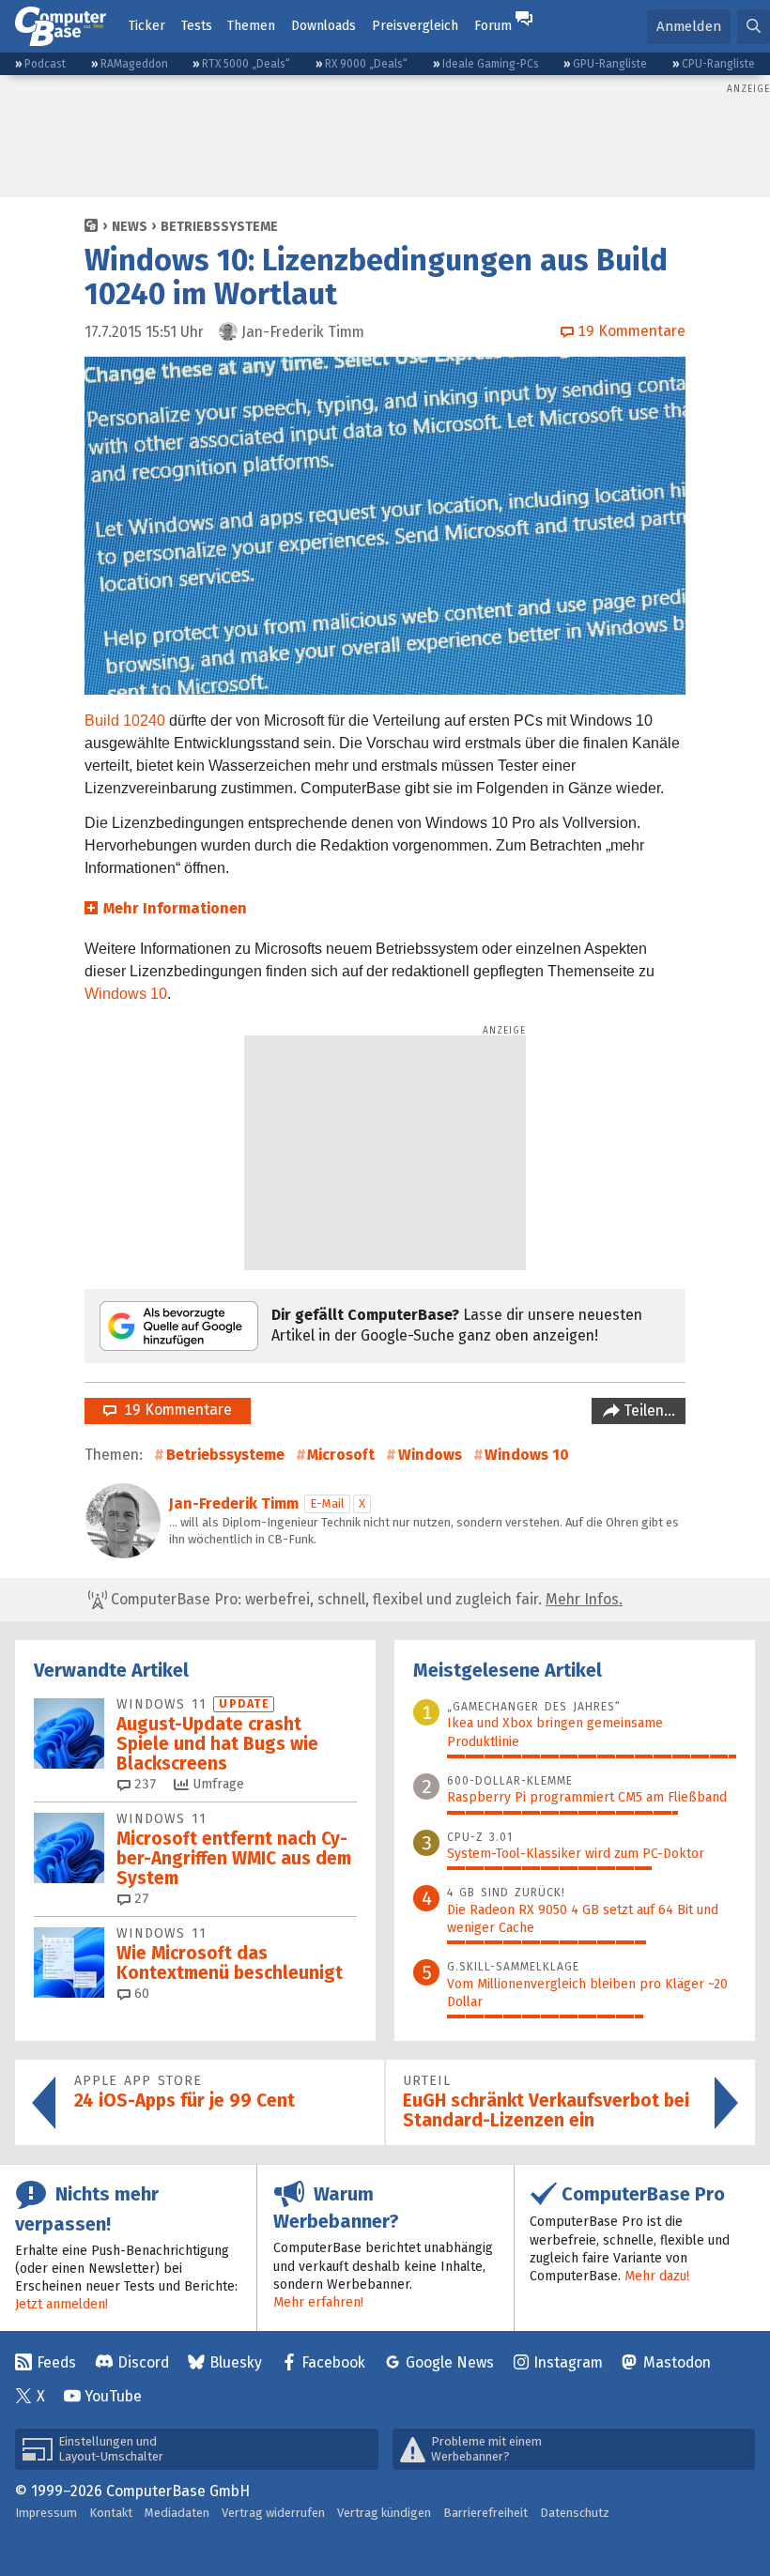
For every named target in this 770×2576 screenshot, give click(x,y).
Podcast (45, 64)
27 (140, 1899)
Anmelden (689, 26)
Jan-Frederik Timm (234, 1503)
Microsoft (341, 1455)
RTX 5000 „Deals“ (246, 64)
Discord (143, 2362)
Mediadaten (177, 2513)
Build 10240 (125, 721)
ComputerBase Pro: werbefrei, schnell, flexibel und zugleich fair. (365, 1599)
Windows (430, 1455)
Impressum (46, 2513)
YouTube (113, 2396)
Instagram (568, 2362)
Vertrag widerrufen (273, 2513)
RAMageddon (134, 64)
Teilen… (647, 1411)
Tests (197, 26)
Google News (450, 2362)
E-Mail (327, 1503)
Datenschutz (575, 2513)
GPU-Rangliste (610, 64)
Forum (493, 26)
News (130, 227)
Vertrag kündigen (384, 2513)
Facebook (333, 2362)
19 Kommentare (174, 1410)
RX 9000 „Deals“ (366, 64)
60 (140, 1993)
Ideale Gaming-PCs (491, 64)
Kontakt (111, 2513)
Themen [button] (251, 26)
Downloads (323, 26)
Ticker (147, 26)
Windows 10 (126, 994)
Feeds (56, 2362)
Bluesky (236, 2362)
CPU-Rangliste (718, 64)
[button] (754, 27)
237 (144, 1784)
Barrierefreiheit (485, 2513)
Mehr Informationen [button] (175, 908)
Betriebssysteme (219, 227)
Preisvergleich (415, 26)
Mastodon (677, 2362)
